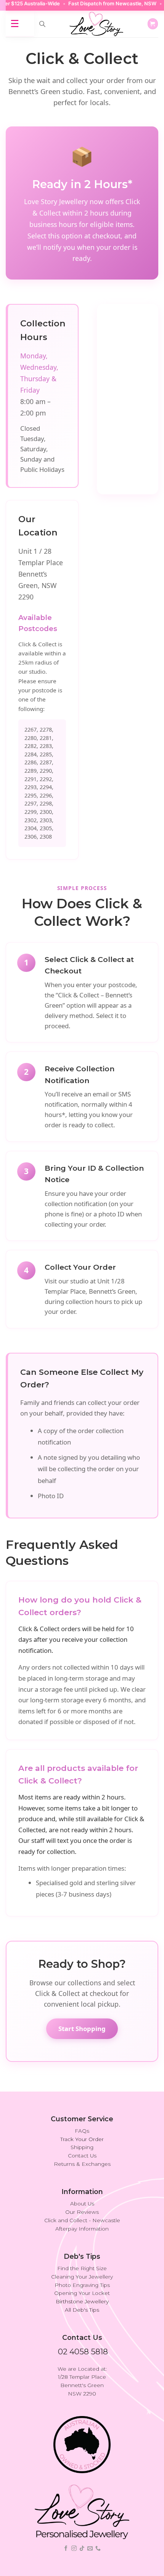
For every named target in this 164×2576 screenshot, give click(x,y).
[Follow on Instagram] (74, 2549)
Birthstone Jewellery (82, 2301)
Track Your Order (82, 2139)
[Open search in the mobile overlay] (42, 24)
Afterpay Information (82, 2229)
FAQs (82, 2131)
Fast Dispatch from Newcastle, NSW (99, 3)
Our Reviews (82, 2212)
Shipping (82, 2147)
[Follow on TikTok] (82, 2549)
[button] (153, 24)
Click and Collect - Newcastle (82, 2220)
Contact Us (82, 2156)
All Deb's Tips (82, 2310)
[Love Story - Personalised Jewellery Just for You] (96, 24)
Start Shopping (82, 2029)
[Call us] (98, 2549)
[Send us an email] (90, 2549)
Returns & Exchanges (82, 2164)
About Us (82, 2204)
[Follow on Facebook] (66, 2549)
